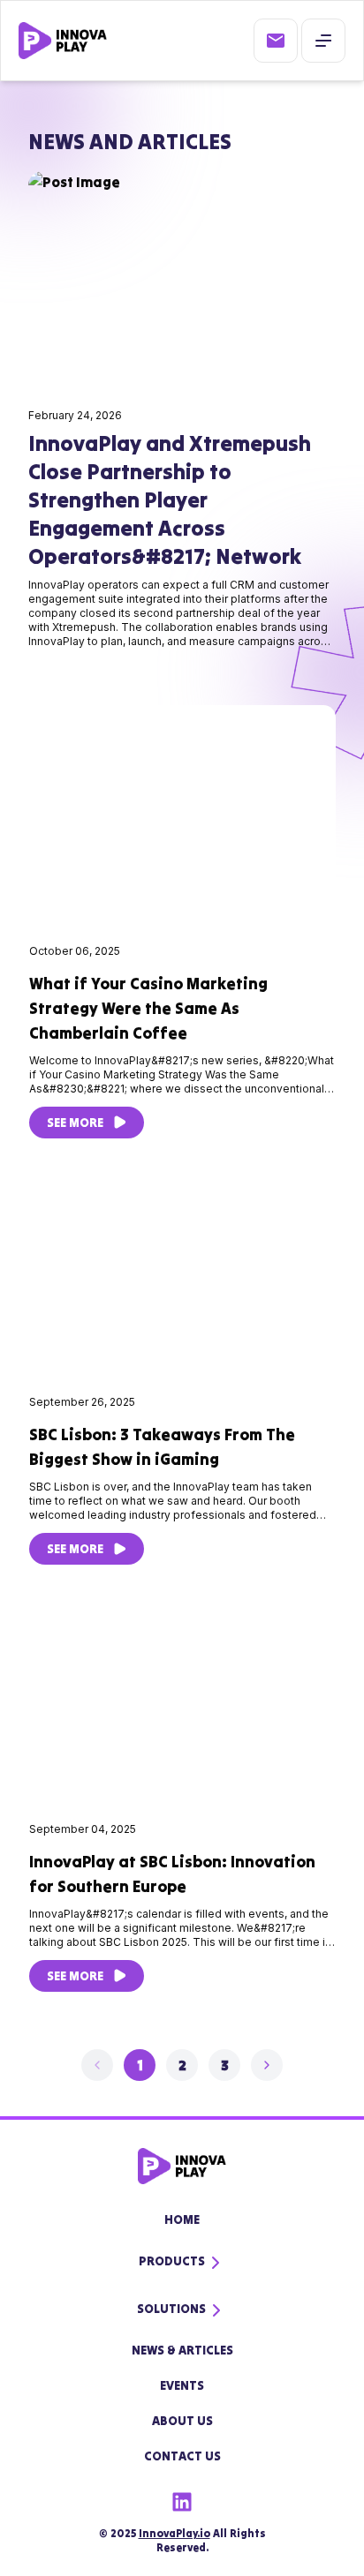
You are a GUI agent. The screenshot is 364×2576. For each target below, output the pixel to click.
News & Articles (182, 2350)
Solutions (171, 2309)
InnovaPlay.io (174, 2533)
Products (172, 2261)
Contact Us (182, 2456)
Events (182, 2385)
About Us (182, 2421)
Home (182, 2219)
